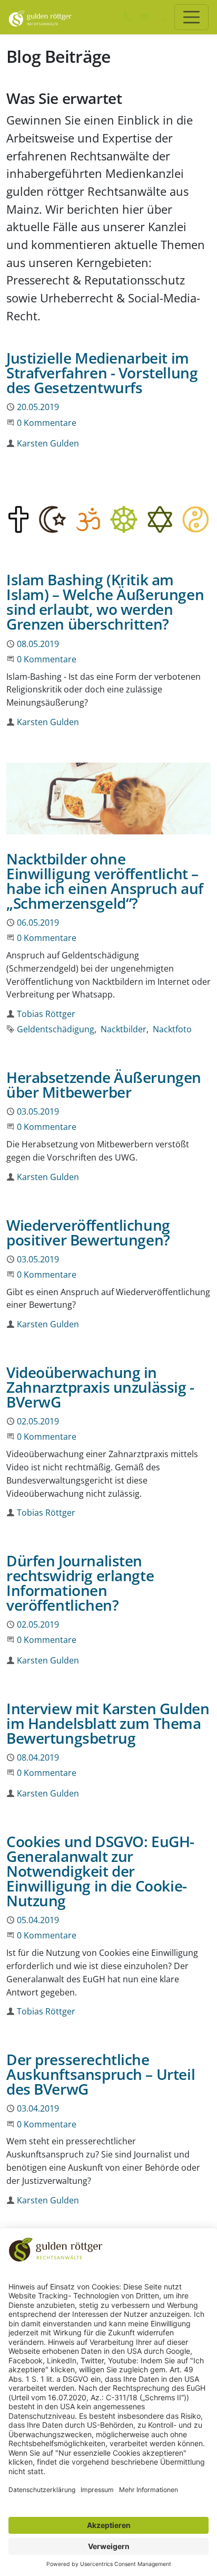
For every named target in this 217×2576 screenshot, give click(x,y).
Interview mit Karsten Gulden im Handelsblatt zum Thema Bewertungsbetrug (108, 1723)
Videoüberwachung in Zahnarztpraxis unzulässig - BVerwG (100, 1387)
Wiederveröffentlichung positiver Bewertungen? (88, 1232)
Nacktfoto (172, 1029)
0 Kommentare (47, 423)
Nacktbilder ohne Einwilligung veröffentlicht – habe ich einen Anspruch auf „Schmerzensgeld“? (105, 881)
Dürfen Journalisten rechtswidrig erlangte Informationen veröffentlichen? (80, 1583)
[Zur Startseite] (40, 17)
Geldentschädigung (56, 1029)
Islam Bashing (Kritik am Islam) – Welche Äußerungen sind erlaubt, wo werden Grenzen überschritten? (105, 602)
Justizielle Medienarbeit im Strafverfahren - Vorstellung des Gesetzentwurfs (102, 373)
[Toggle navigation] (191, 17)
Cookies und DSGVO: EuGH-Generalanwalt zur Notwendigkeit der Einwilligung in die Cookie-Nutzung (100, 1871)
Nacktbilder (124, 1029)
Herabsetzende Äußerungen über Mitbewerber (104, 1085)
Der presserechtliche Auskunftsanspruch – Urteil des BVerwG (101, 2074)
